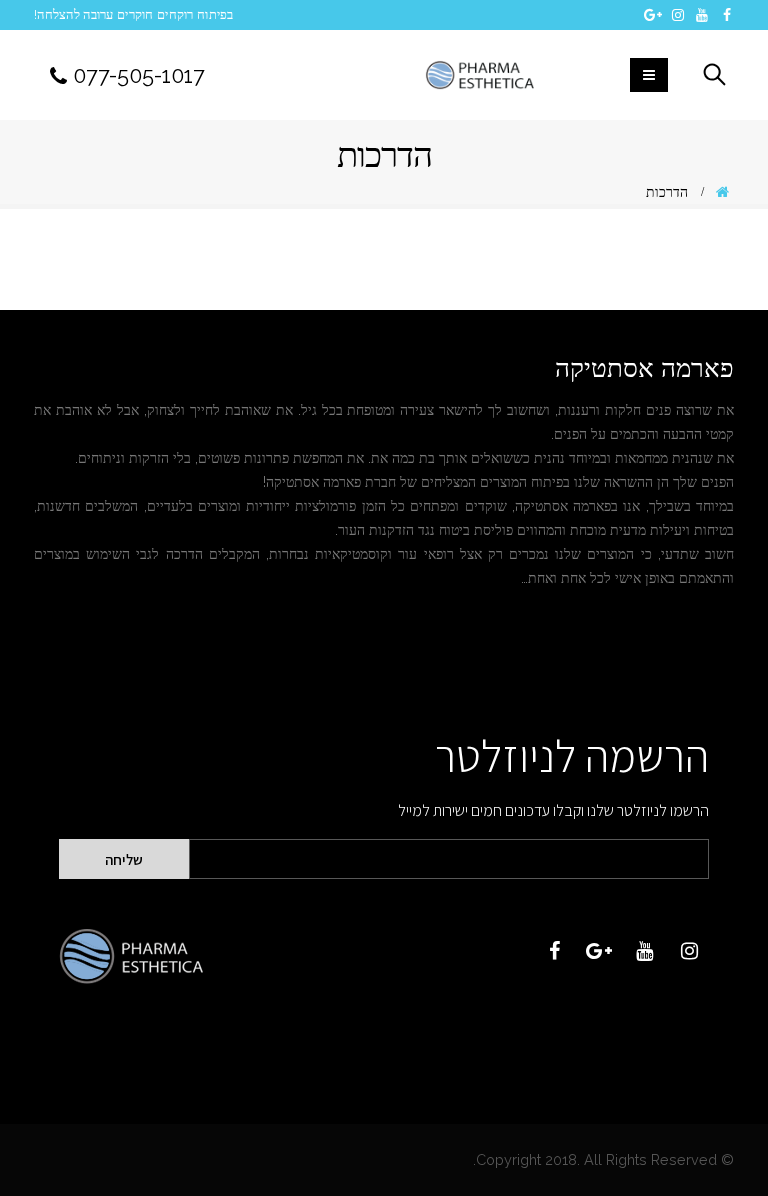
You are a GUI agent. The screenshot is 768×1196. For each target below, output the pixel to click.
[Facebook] (727, 15)
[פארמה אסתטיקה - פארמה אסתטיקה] (479, 75)
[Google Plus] (653, 15)
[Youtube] (702, 15)
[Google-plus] (599, 951)
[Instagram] (678, 15)
